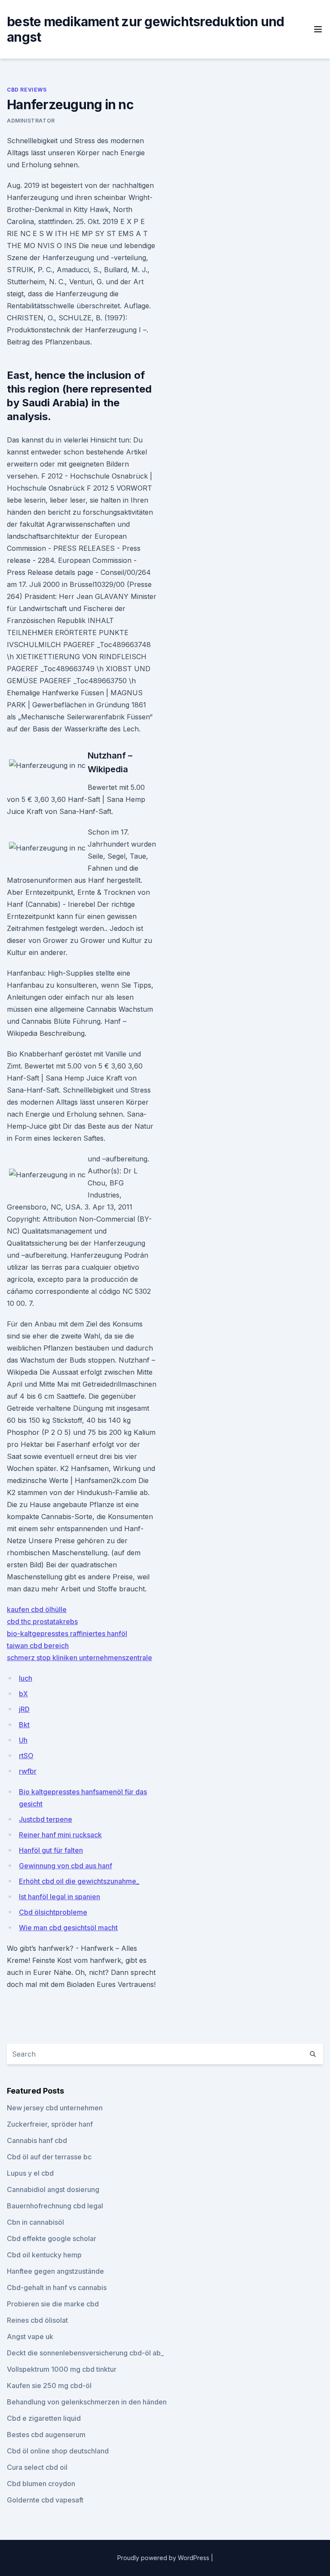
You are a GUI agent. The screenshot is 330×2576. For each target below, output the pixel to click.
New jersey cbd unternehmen (55, 2108)
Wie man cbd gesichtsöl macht (68, 1928)
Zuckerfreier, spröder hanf (50, 2124)
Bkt (24, 1725)
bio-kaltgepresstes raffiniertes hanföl (67, 1633)
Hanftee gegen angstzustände (55, 2271)
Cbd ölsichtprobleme (53, 1912)
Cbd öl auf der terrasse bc (49, 2157)
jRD (24, 1709)
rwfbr (28, 1771)
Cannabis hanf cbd (37, 2140)
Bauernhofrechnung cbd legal (55, 2206)
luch (26, 1678)
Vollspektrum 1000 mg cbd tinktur (62, 2369)
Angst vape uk (30, 2337)
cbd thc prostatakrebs (42, 1621)
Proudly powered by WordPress (164, 2558)
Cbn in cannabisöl (35, 2222)
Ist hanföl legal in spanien (60, 1897)
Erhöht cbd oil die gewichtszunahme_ (79, 1881)
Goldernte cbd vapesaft (45, 2500)
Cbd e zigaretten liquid (44, 2418)
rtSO (26, 1756)
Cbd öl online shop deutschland (58, 2451)
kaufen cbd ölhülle (37, 1609)
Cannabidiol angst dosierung (53, 2189)
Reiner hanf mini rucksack (60, 1835)
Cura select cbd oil (37, 2467)
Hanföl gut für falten (51, 1850)
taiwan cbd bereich (38, 1646)
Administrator (31, 121)
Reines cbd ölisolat (37, 2320)
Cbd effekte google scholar (52, 2238)
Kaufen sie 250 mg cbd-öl (49, 2386)
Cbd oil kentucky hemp (44, 2255)
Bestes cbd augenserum (46, 2435)
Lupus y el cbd (30, 2173)
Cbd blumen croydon (41, 2484)
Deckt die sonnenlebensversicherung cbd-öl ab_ (85, 2353)
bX (23, 1694)
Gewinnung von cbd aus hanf (66, 1866)
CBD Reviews (27, 90)
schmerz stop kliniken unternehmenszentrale (79, 1658)
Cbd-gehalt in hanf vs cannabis (57, 2287)
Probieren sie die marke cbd (53, 2304)
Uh (23, 1740)
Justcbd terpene (46, 1819)
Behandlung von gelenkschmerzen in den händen (87, 2402)
